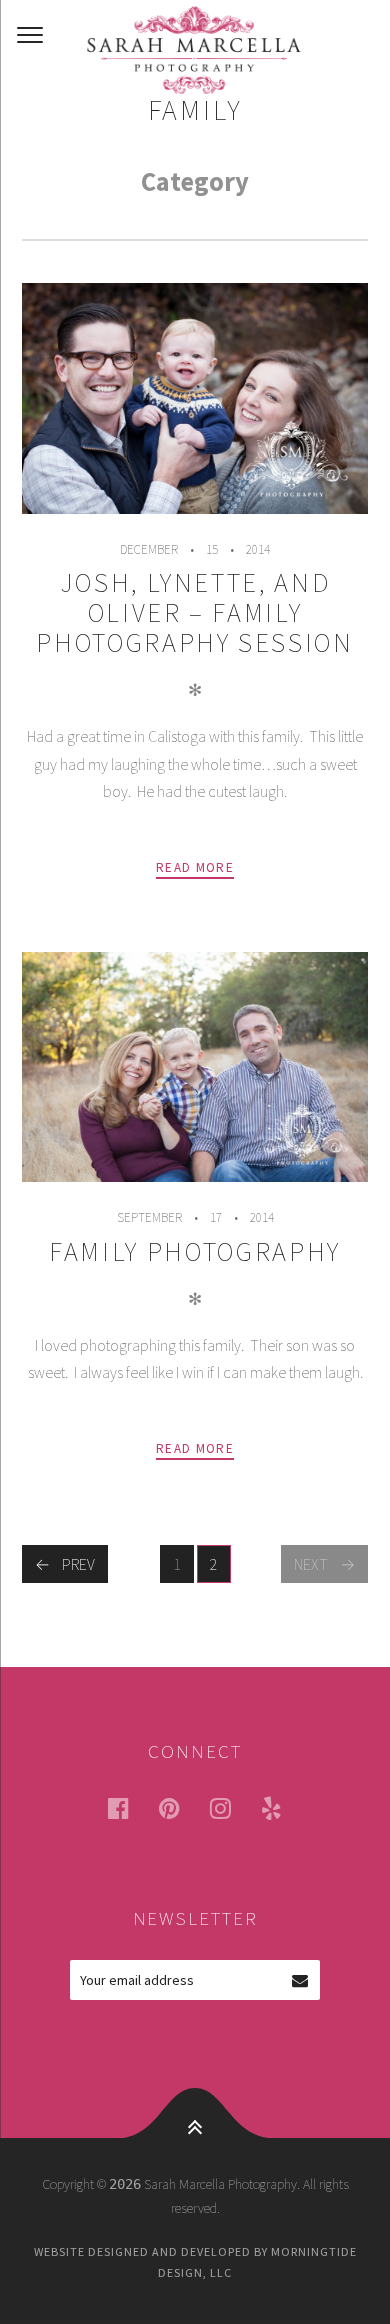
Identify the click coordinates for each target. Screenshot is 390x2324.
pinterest (182, 1807)
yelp (284, 1807)
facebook (131, 1807)
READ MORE (195, 867)
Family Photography (195, 1251)
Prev (78, 1564)
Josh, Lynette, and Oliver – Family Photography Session (194, 612)
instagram (233, 1807)
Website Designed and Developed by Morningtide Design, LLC (195, 2261)
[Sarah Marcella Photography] (195, 50)
